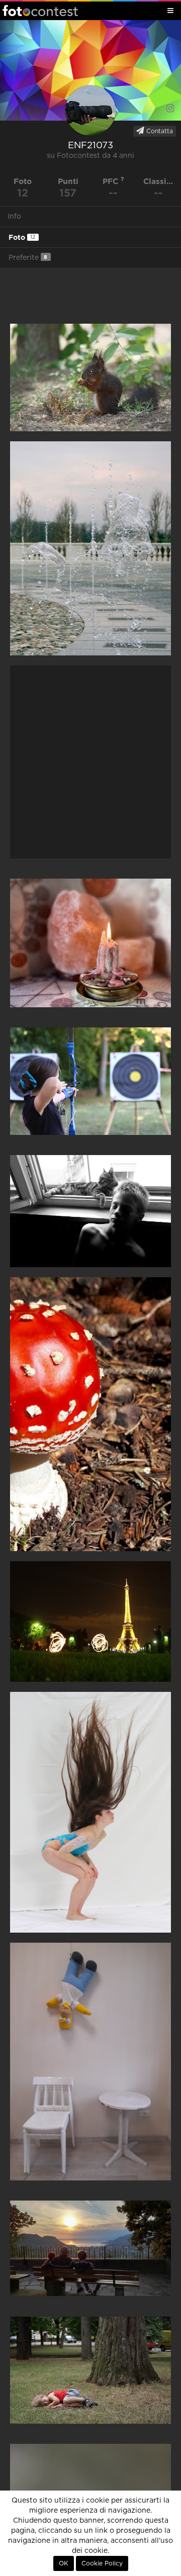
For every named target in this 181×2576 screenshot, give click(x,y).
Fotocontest (40, 11)
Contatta (159, 131)
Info (14, 217)
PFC (112, 181)
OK (64, 2563)
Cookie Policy (102, 2563)
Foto (22, 237)
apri (90, 377)
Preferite (28, 258)
